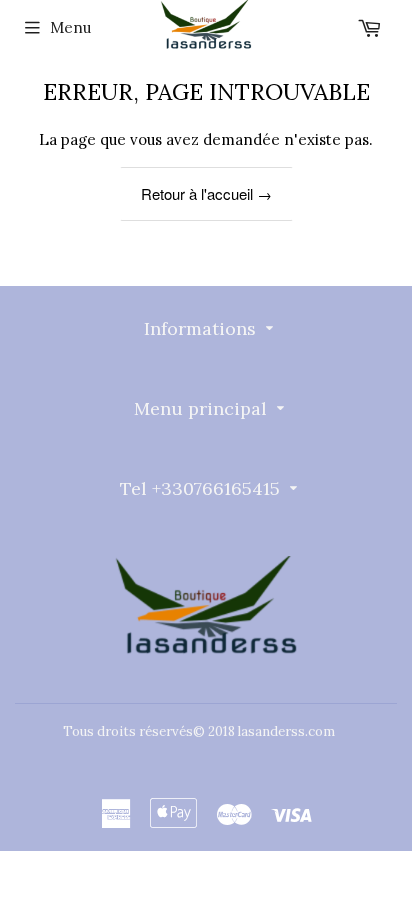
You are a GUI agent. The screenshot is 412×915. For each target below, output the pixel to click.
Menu (70, 27)
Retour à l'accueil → (206, 193)
